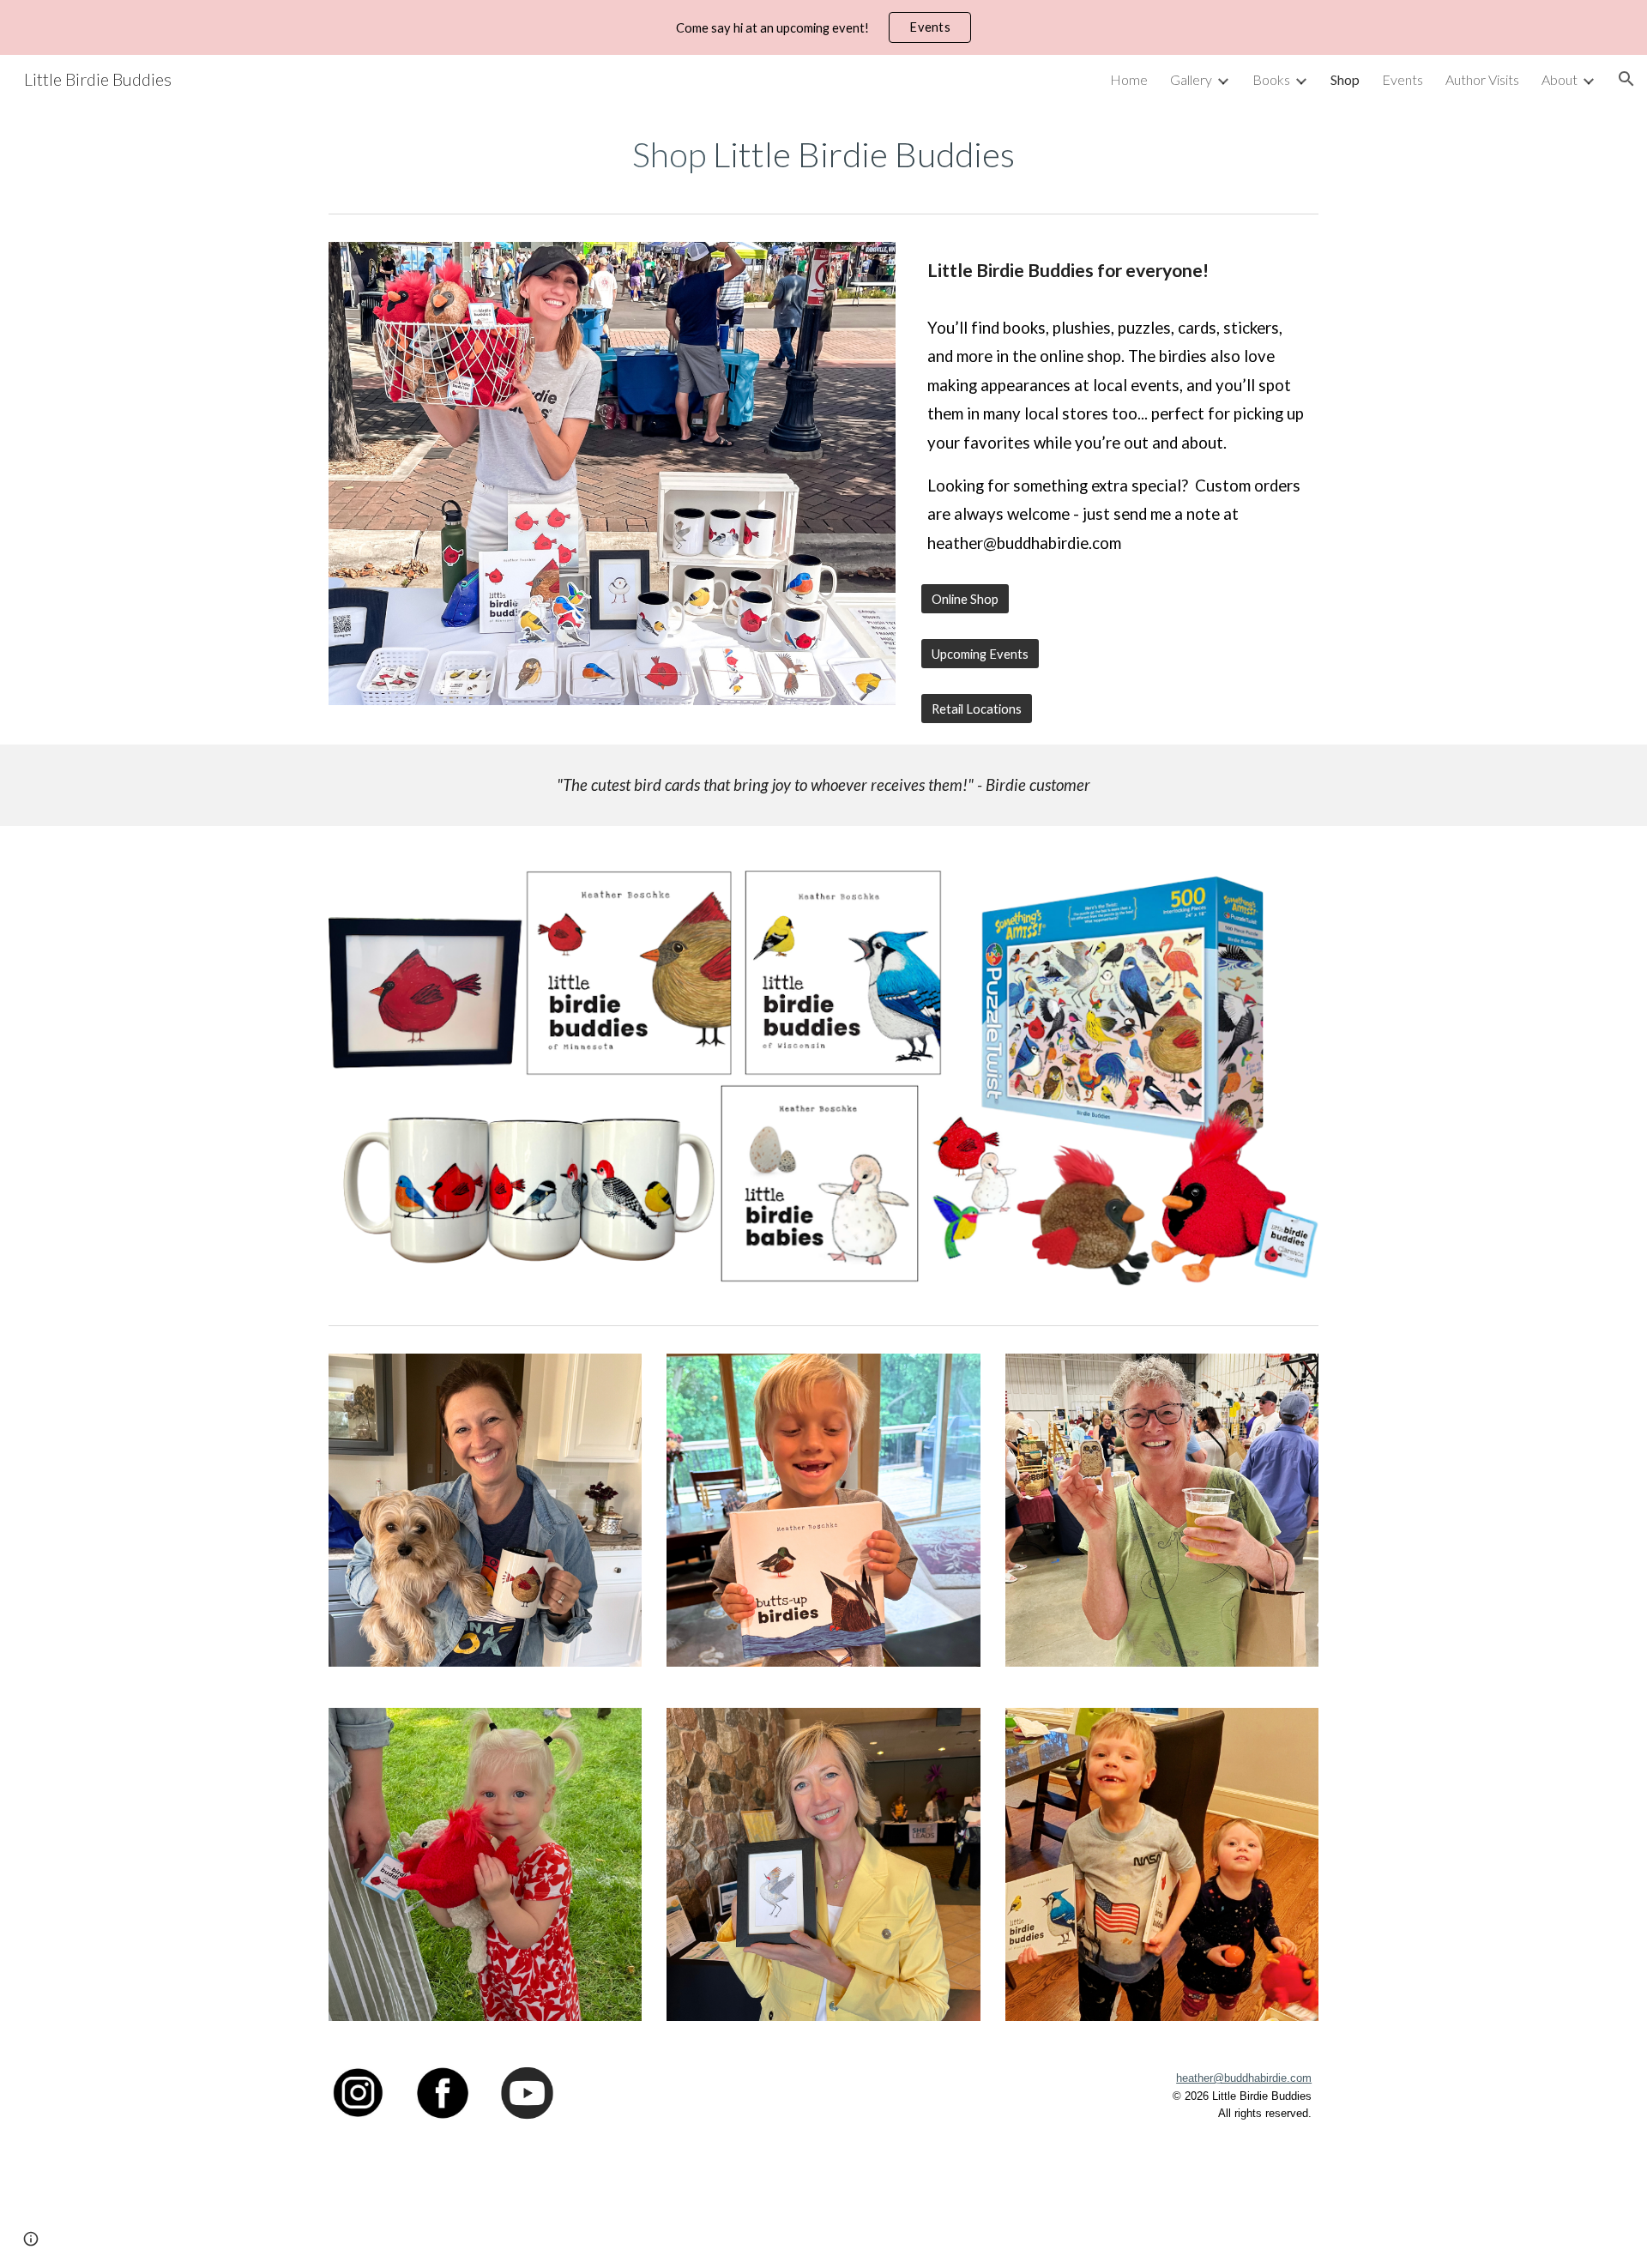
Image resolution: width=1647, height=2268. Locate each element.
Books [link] (1271, 79)
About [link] (1560, 79)
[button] (1626, 79)
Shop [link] (1345, 79)
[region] (823, 27)
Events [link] (1403, 79)
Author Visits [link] (1482, 79)
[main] (823, 154)
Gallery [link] (1191, 79)
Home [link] (1129, 79)
